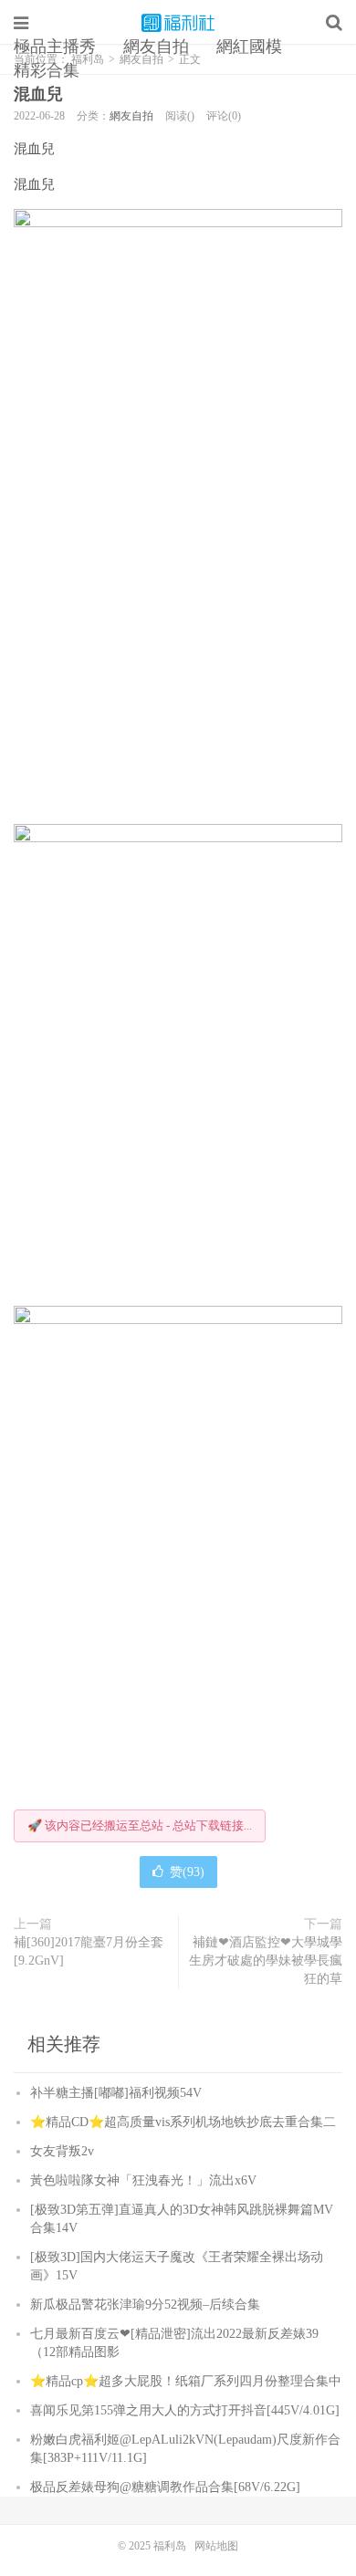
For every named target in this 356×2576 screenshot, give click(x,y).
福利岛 (178, 23)
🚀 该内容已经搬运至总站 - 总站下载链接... (140, 1825)
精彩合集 (47, 70)
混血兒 (38, 94)
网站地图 (216, 2546)
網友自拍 (156, 47)
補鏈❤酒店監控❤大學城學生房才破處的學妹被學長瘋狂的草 (266, 1961)
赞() (187, 1872)
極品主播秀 (55, 47)
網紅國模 (249, 47)
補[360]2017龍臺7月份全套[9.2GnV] (89, 1951)
